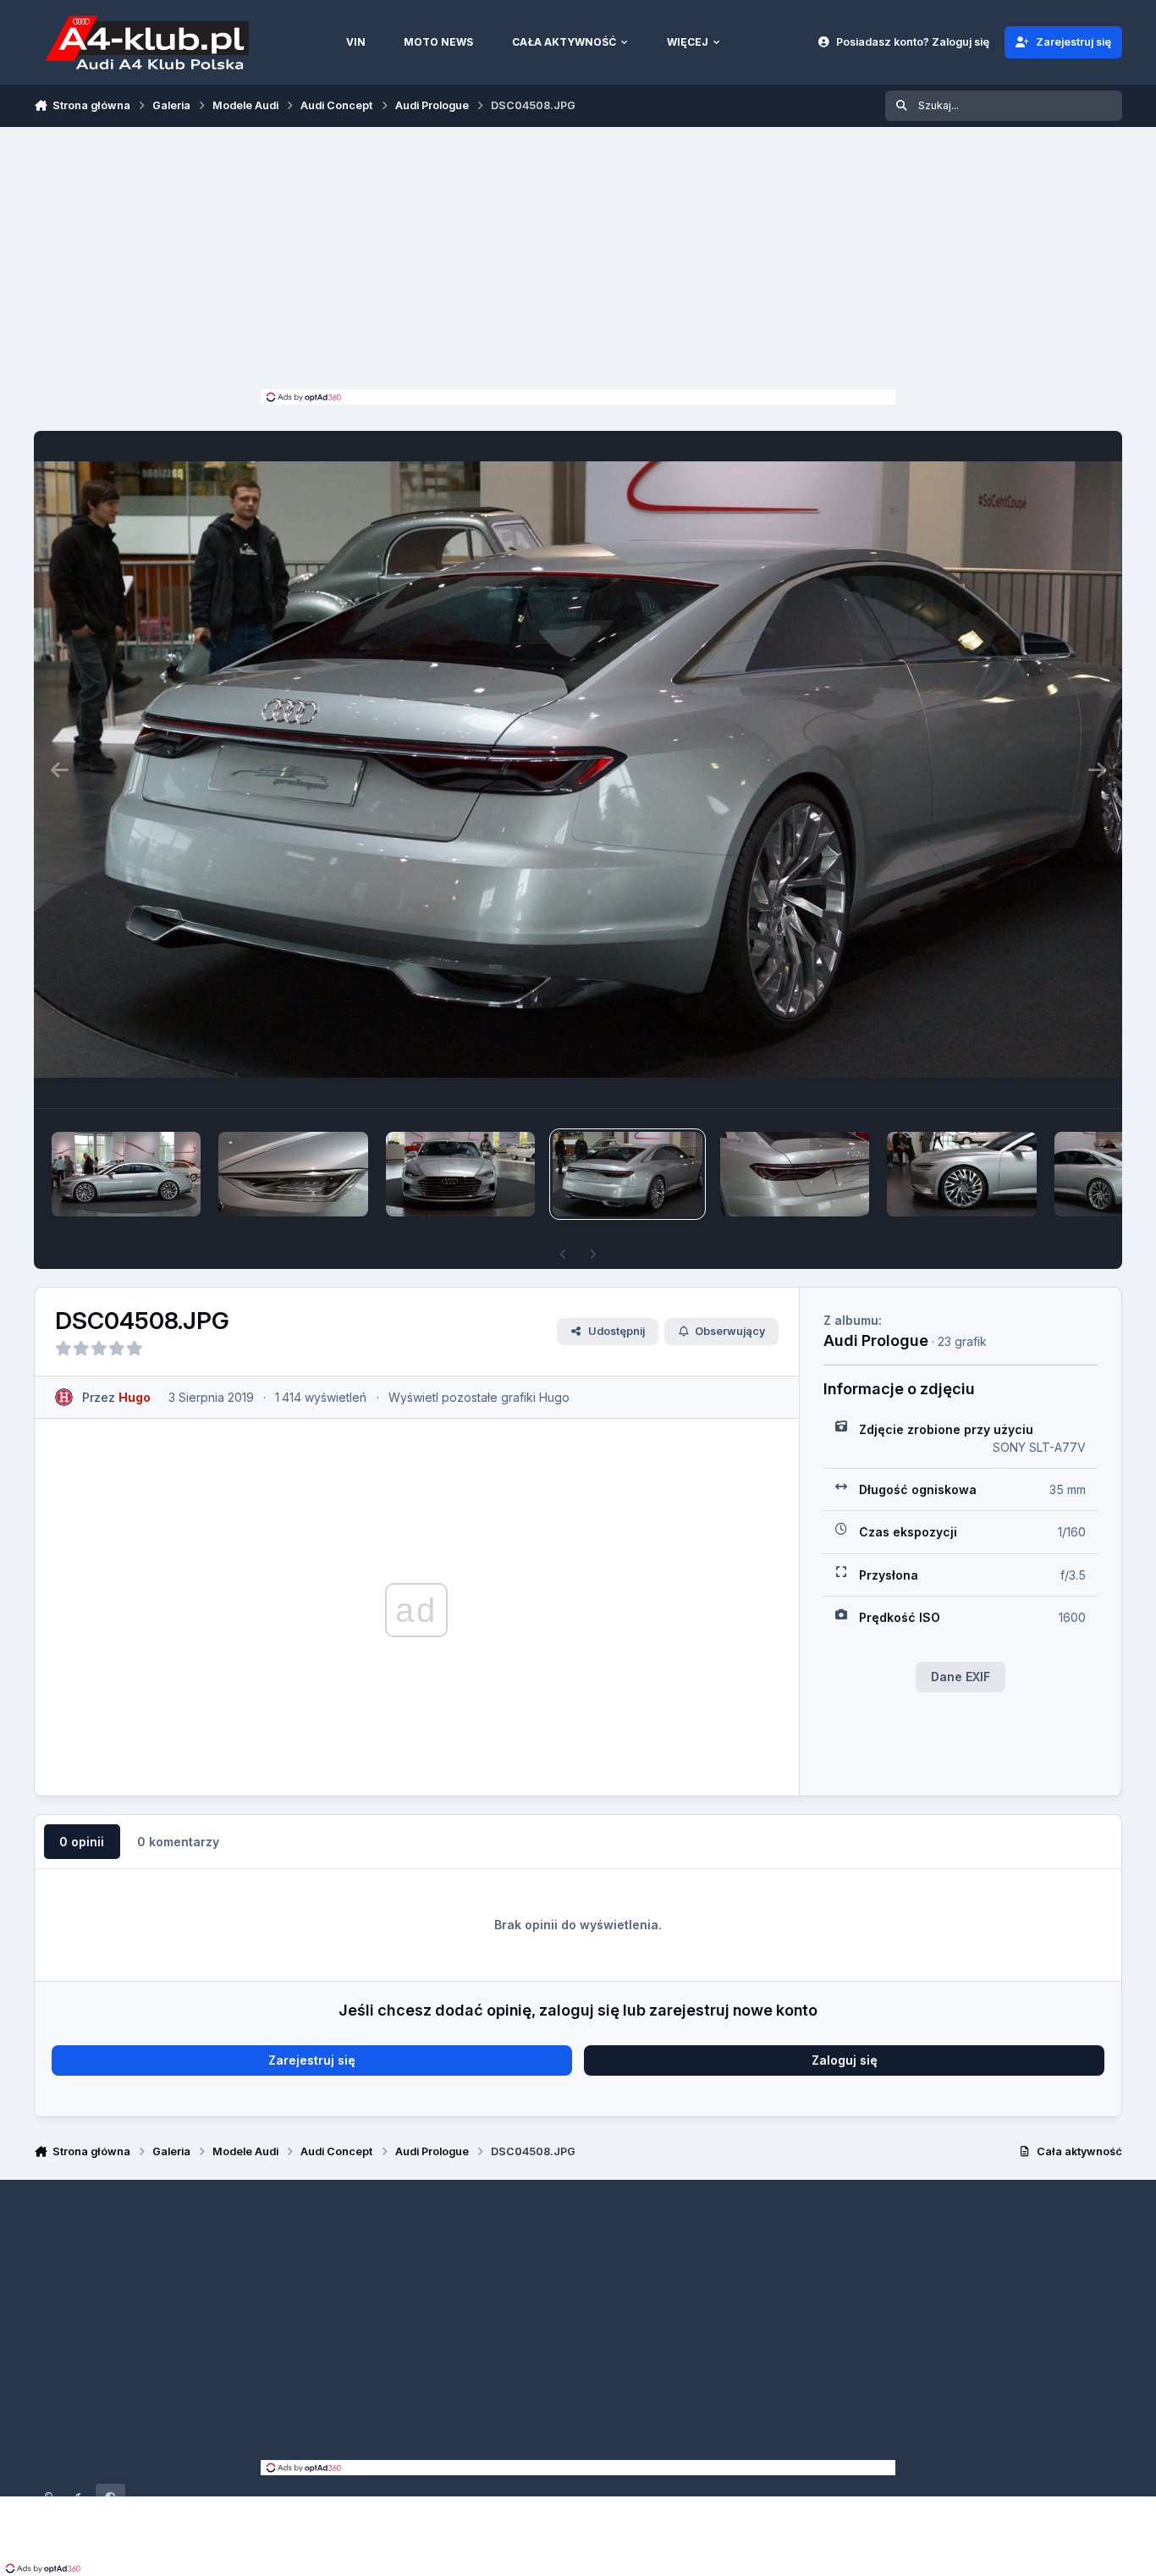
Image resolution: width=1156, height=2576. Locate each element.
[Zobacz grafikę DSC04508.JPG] (627, 1174)
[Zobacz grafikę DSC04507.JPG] (795, 1174)
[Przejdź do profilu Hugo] (64, 1397)
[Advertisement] (578, 262)
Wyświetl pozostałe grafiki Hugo (479, 1397)
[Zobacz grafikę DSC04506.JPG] (961, 1174)
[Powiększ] (578, 769)
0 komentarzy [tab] (178, 1842)
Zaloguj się (845, 2060)
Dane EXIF (961, 1677)
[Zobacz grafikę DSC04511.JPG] (293, 1174)
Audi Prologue (876, 1340)
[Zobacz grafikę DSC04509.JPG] (460, 1174)
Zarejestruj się (312, 2060)
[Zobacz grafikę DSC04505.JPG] (126, 1174)
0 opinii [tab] (82, 1842)
